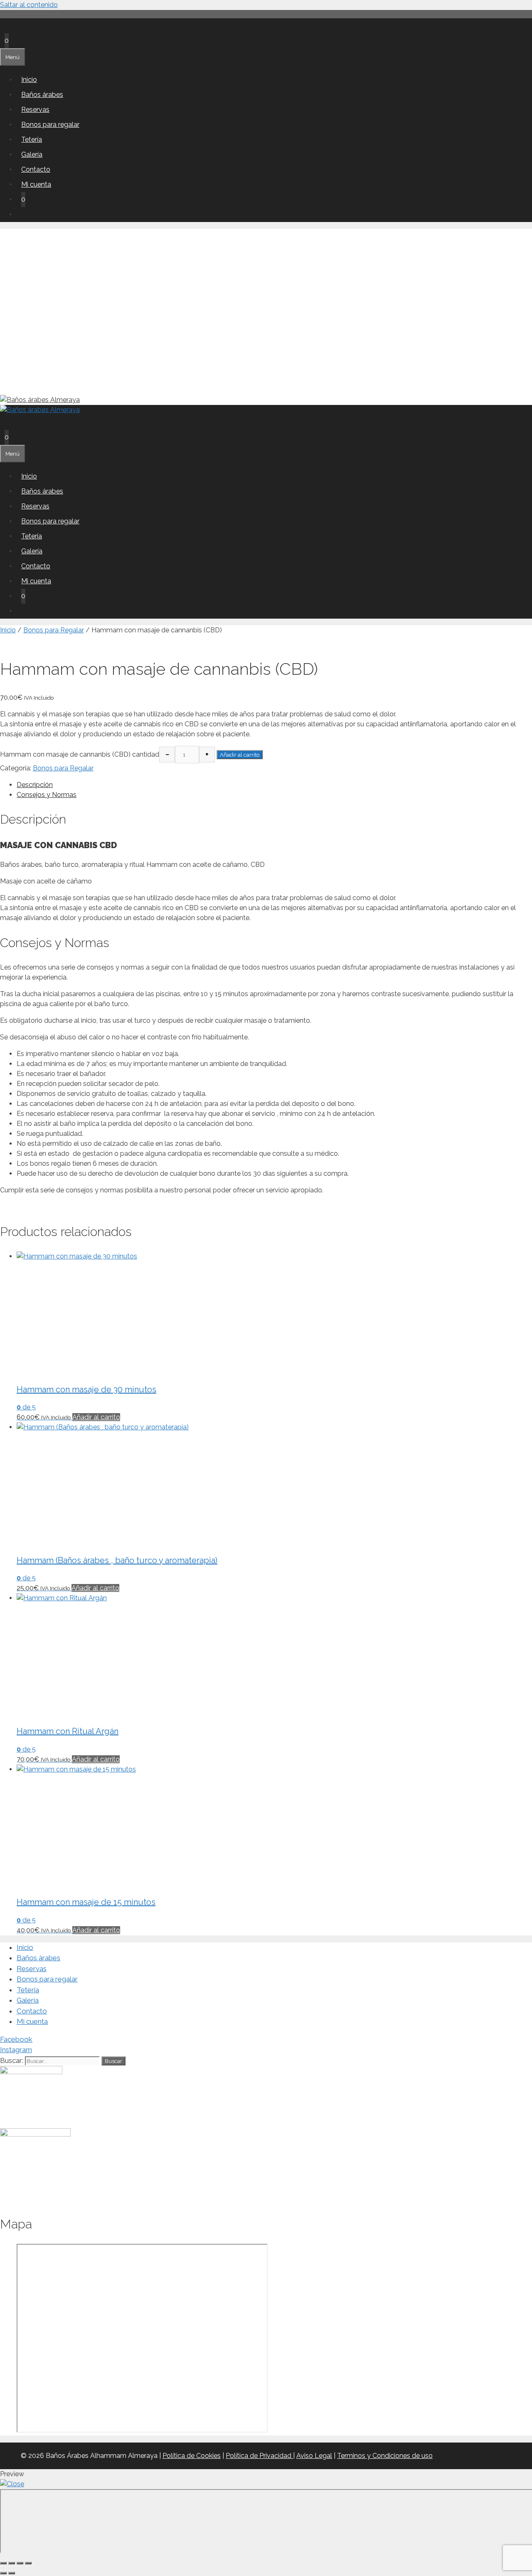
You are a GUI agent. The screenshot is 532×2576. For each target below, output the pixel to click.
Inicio (29, 80)
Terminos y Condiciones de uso (385, 2456)
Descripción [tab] (35, 785)
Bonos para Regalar (54, 630)
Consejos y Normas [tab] (47, 795)
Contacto (36, 169)
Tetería (32, 139)
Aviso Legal (314, 2456)
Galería (32, 154)
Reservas (35, 110)
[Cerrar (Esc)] (28, 2563)
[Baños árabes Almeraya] (40, 410)
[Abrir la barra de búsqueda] (5, 26)
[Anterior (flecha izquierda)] (3, 2573)
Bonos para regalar (50, 125)
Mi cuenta (36, 184)
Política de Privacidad (259, 2456)
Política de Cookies (192, 2456)
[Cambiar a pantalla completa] (12, 2563)
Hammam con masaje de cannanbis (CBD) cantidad (80, 754)
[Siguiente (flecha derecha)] (12, 2573)
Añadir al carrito (240, 755)
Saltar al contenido (29, 5)
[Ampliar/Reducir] (3, 2563)
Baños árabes (42, 95)
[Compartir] (20, 2563)
